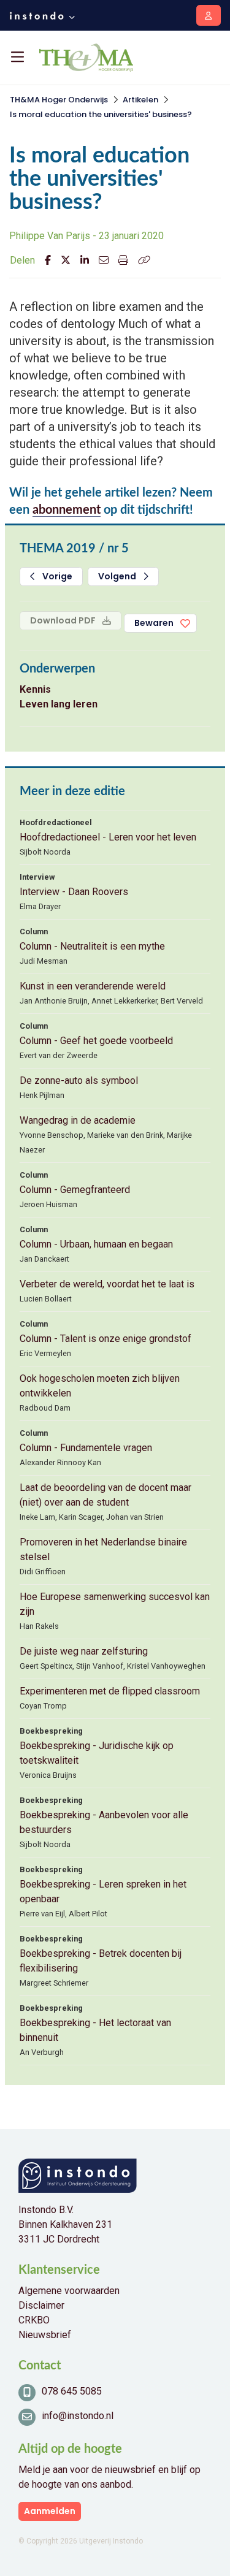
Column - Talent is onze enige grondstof (105, 1339)
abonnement (67, 510)
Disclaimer (41, 2305)
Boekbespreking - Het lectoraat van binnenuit (95, 2030)
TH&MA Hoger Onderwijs (59, 100)
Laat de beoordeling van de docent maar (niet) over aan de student (105, 1495)
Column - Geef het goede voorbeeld (96, 1041)
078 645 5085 (72, 2391)
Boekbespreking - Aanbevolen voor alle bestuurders (104, 1822)
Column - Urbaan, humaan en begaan (96, 1244)
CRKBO (34, 2320)
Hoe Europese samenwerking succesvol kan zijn (115, 1604)
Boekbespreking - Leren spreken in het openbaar (103, 1892)
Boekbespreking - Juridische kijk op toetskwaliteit (97, 1753)
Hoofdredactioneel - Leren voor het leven (108, 837)
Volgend (118, 576)
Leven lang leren (59, 704)
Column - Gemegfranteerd (75, 1190)
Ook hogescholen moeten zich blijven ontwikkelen (100, 1386)
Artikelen (140, 100)
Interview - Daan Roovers (74, 892)
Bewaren (154, 623)
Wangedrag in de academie (78, 1120)
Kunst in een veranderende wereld (93, 986)
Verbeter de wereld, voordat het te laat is (107, 1284)
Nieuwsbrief (45, 2335)
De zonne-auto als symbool (79, 1080)
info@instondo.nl (78, 2416)
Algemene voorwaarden (69, 2291)
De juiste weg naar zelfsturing (84, 1651)
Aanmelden (50, 2511)
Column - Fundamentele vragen (86, 1448)
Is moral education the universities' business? (101, 114)
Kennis (35, 689)
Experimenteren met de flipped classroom (110, 1691)
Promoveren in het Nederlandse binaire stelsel (103, 1549)
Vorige (56, 576)
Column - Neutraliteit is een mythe (92, 946)
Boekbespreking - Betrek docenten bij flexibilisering (101, 1961)
